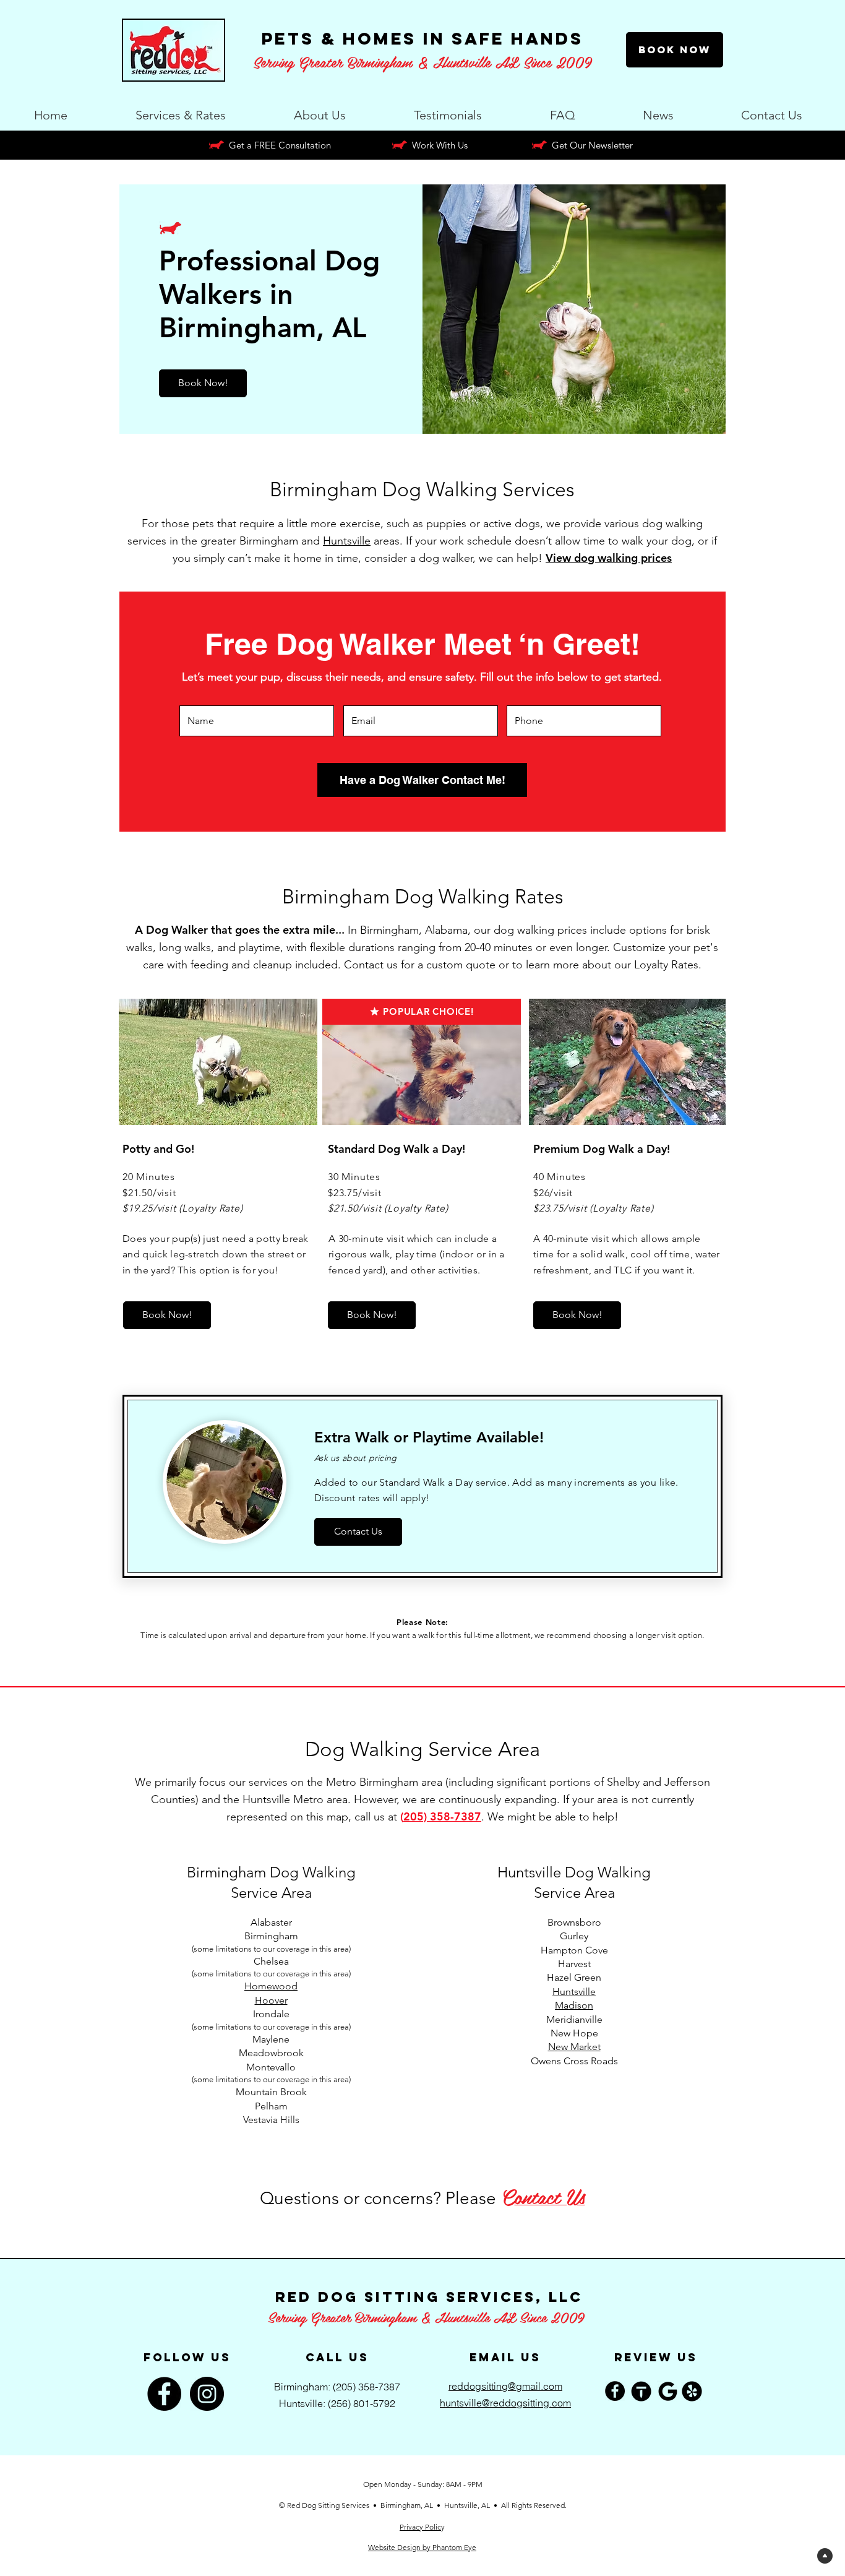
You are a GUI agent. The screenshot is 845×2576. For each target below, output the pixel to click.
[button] (181, 110)
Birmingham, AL (408, 2505)
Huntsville (347, 541)
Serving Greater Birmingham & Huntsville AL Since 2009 (426, 2317)
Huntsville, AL (467, 2505)
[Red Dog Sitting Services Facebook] (615, 2391)
